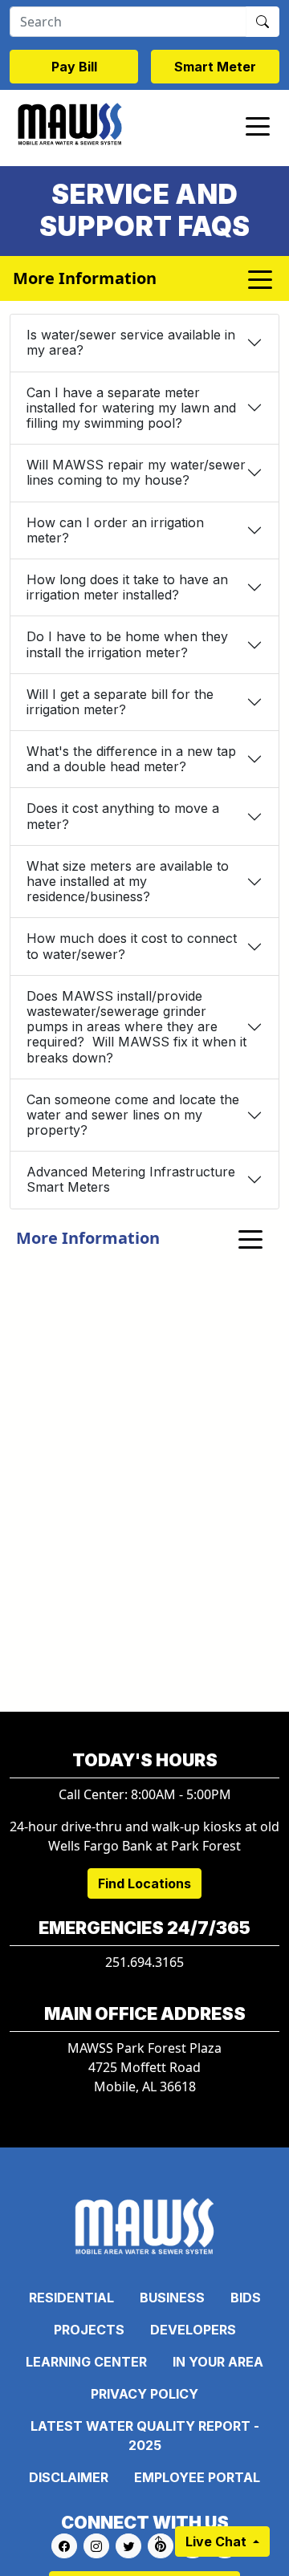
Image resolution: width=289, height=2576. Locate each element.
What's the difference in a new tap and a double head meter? (131, 759)
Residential (71, 2298)
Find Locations (144, 1883)
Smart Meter (215, 67)
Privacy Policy (144, 2394)
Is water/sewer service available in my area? (131, 342)
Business (172, 2298)
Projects (89, 2330)
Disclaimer (69, 2477)
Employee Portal (197, 2477)
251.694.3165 (144, 1962)
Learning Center (86, 2362)
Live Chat (218, 2541)
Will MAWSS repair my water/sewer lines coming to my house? (136, 472)
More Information (88, 1238)
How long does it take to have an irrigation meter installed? (127, 587)
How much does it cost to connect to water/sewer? (132, 946)
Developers (193, 2330)
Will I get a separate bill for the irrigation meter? (120, 702)
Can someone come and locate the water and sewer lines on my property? (133, 1115)
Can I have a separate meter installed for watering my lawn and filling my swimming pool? (131, 408)
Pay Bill (74, 67)
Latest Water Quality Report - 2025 (145, 2436)
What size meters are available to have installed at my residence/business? (128, 881)
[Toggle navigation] (258, 125)
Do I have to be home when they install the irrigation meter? (127, 644)
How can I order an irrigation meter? (115, 530)
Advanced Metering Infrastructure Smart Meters (131, 1179)
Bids (246, 2298)
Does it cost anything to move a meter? (123, 816)
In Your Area (218, 2362)
